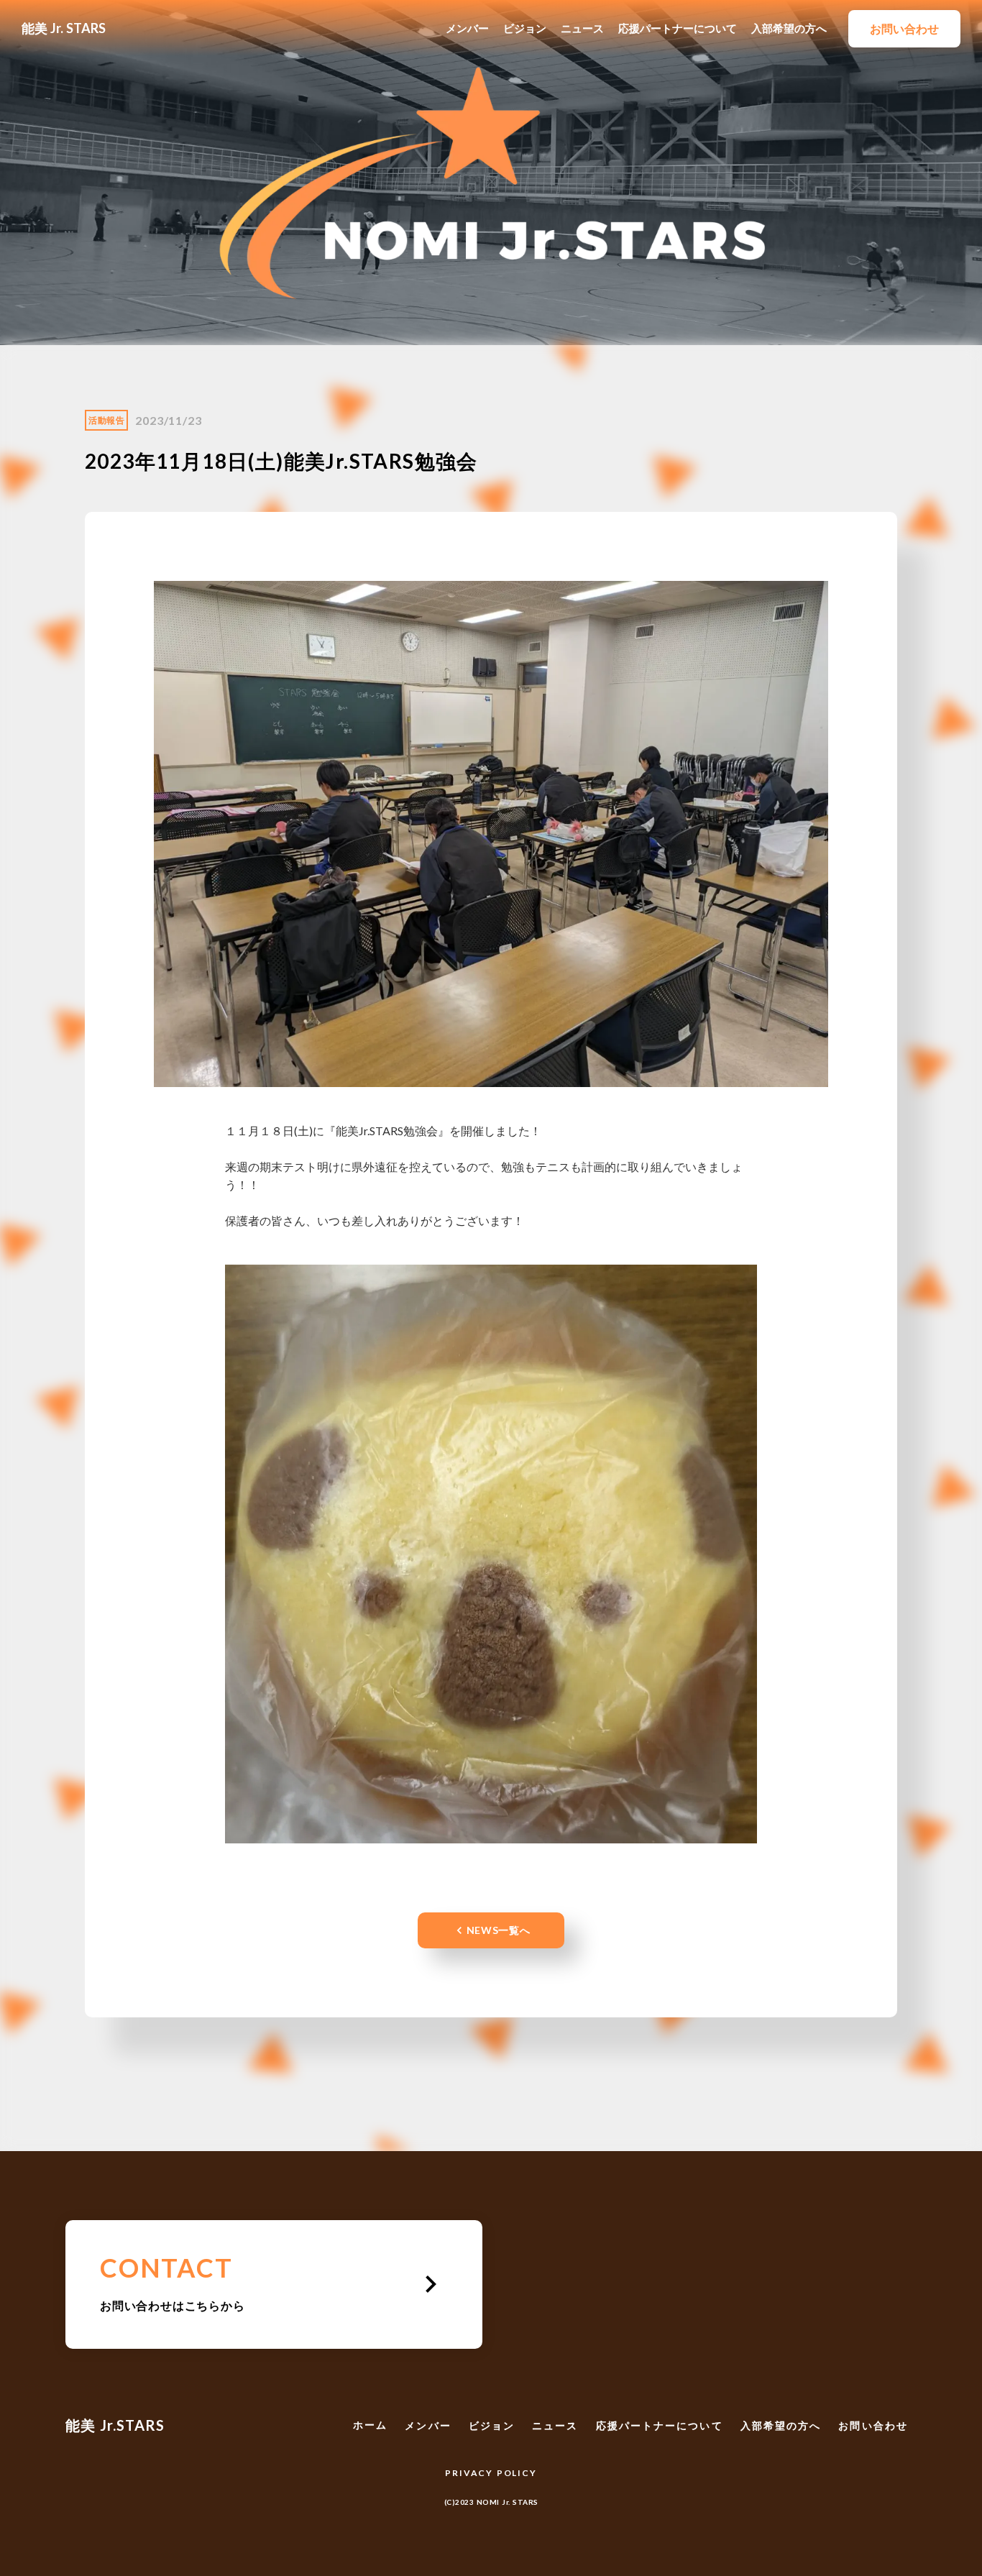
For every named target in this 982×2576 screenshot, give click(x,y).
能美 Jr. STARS (64, 28)
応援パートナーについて (678, 28)
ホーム (370, 2425)
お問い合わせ (873, 2425)
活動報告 (106, 420)
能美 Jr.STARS (115, 2425)
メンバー (467, 28)
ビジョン (525, 28)
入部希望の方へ (789, 28)
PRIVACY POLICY (491, 2473)
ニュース (582, 28)
